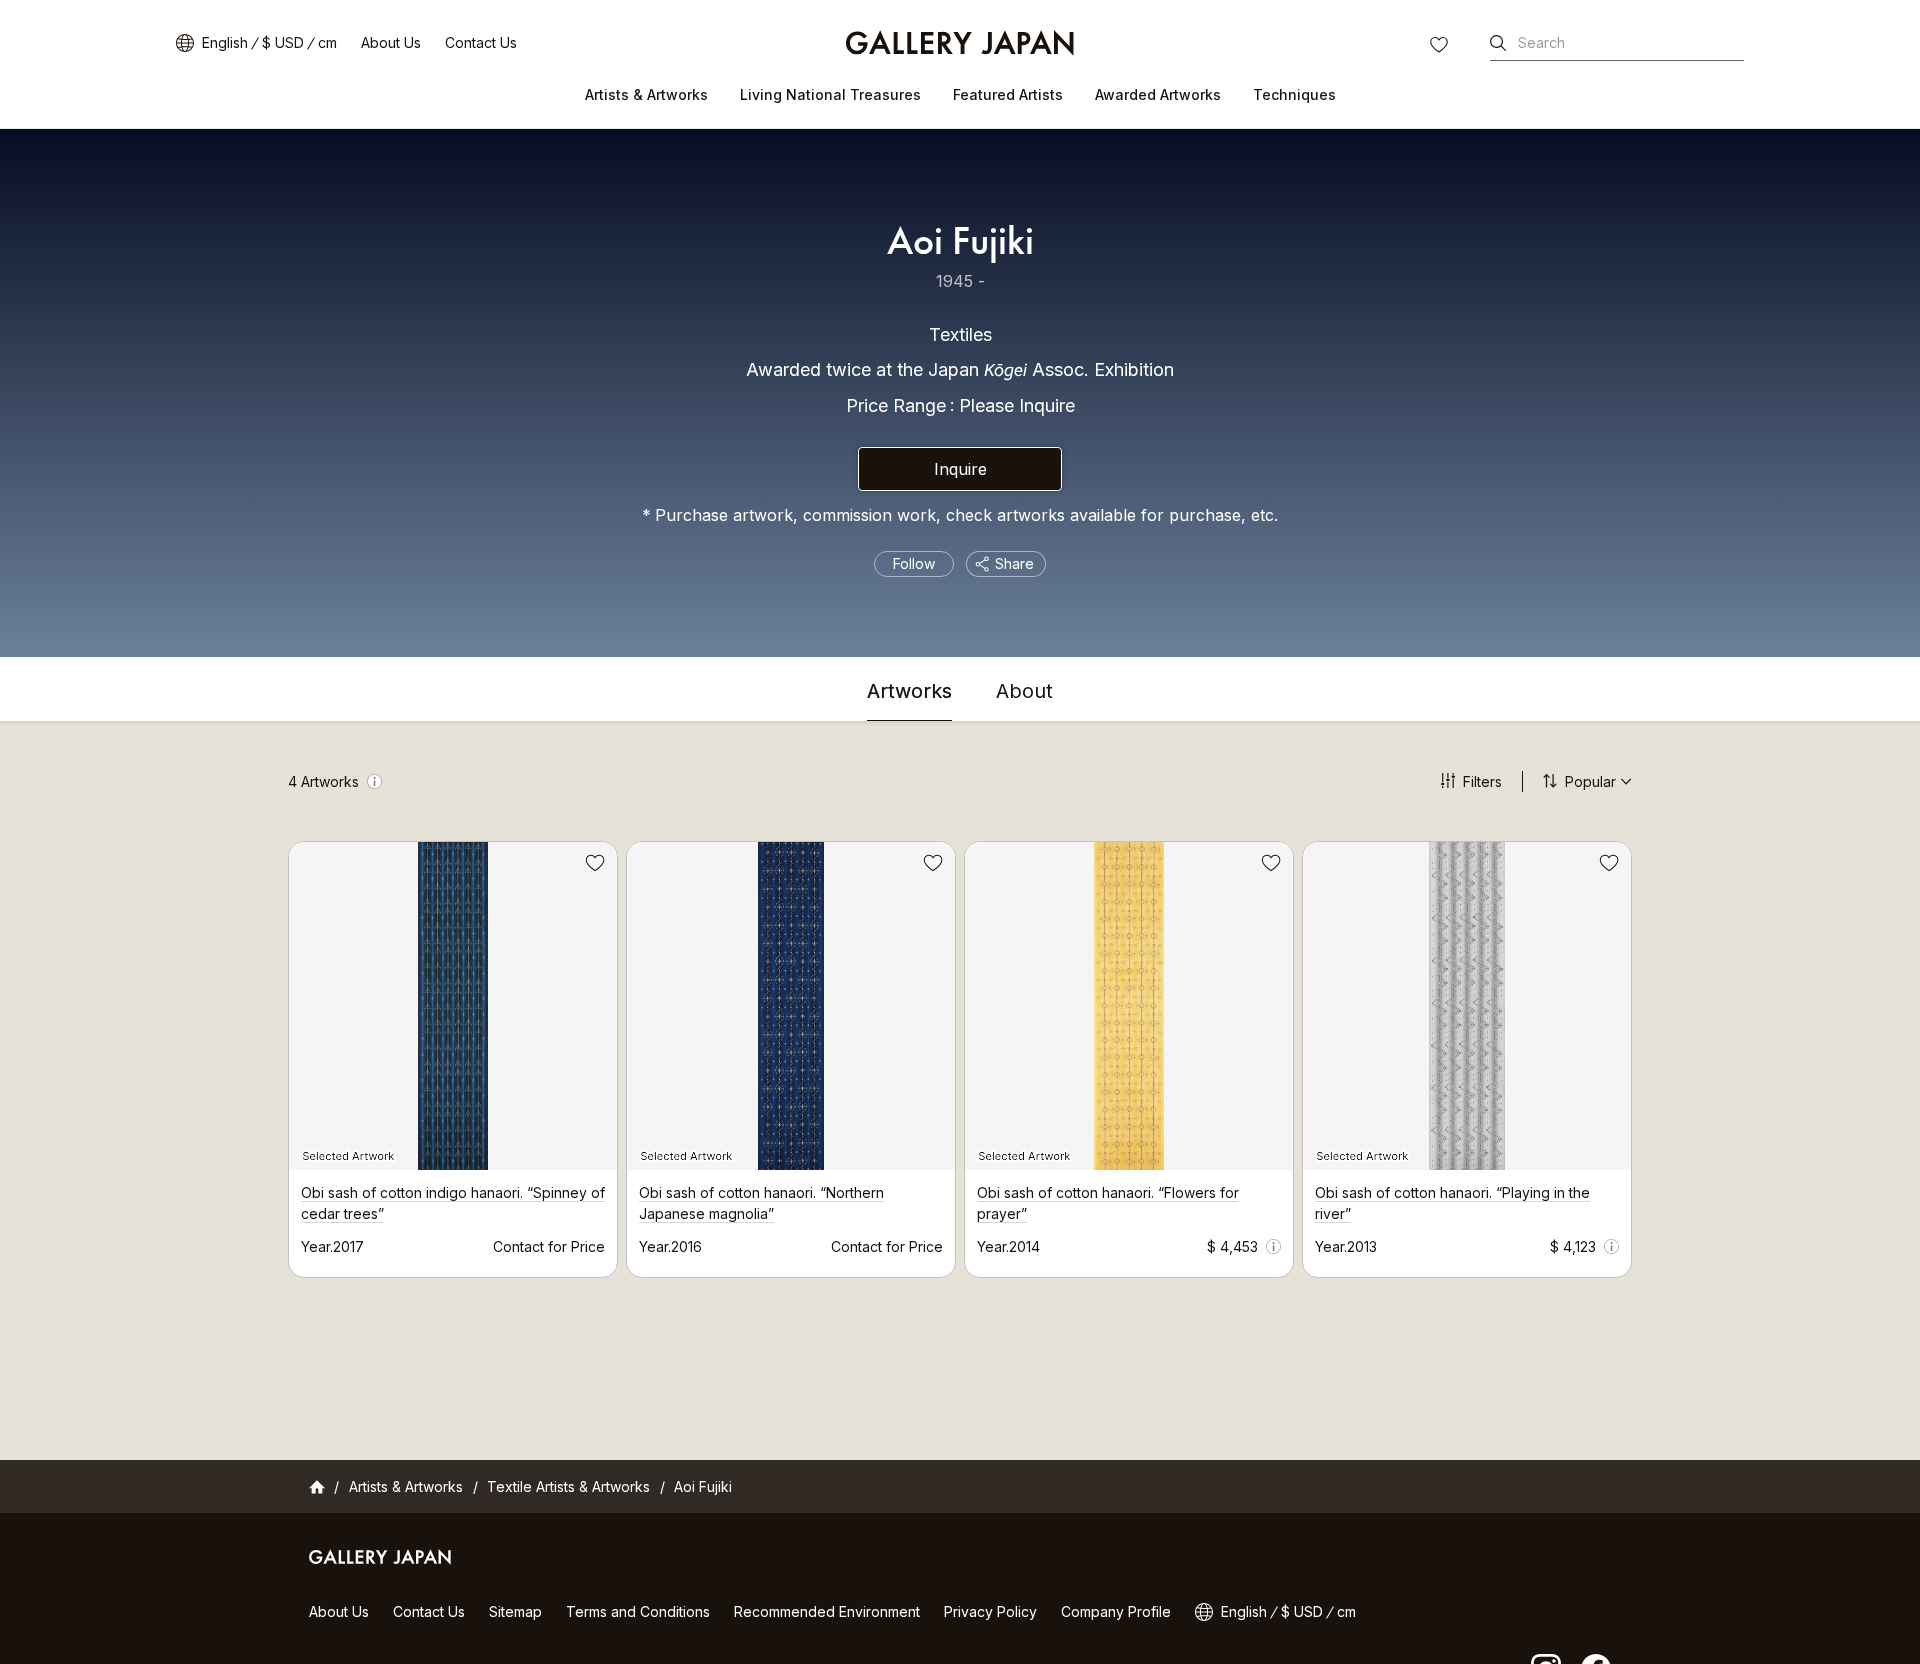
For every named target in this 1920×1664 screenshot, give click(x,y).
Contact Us (481, 42)
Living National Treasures (830, 94)
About (1024, 692)
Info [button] (374, 781)
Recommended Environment (827, 1611)
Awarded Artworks (1158, 94)
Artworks (909, 692)
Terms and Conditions (638, 1611)
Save (593, 866)
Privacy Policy (990, 1611)
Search (1541, 42)
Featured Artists (1008, 94)
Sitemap (515, 1611)
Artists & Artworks (646, 94)
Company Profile (1116, 1611)
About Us (391, 42)
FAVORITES (1441, 47)
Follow (914, 563)
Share (1014, 563)
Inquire (960, 469)
